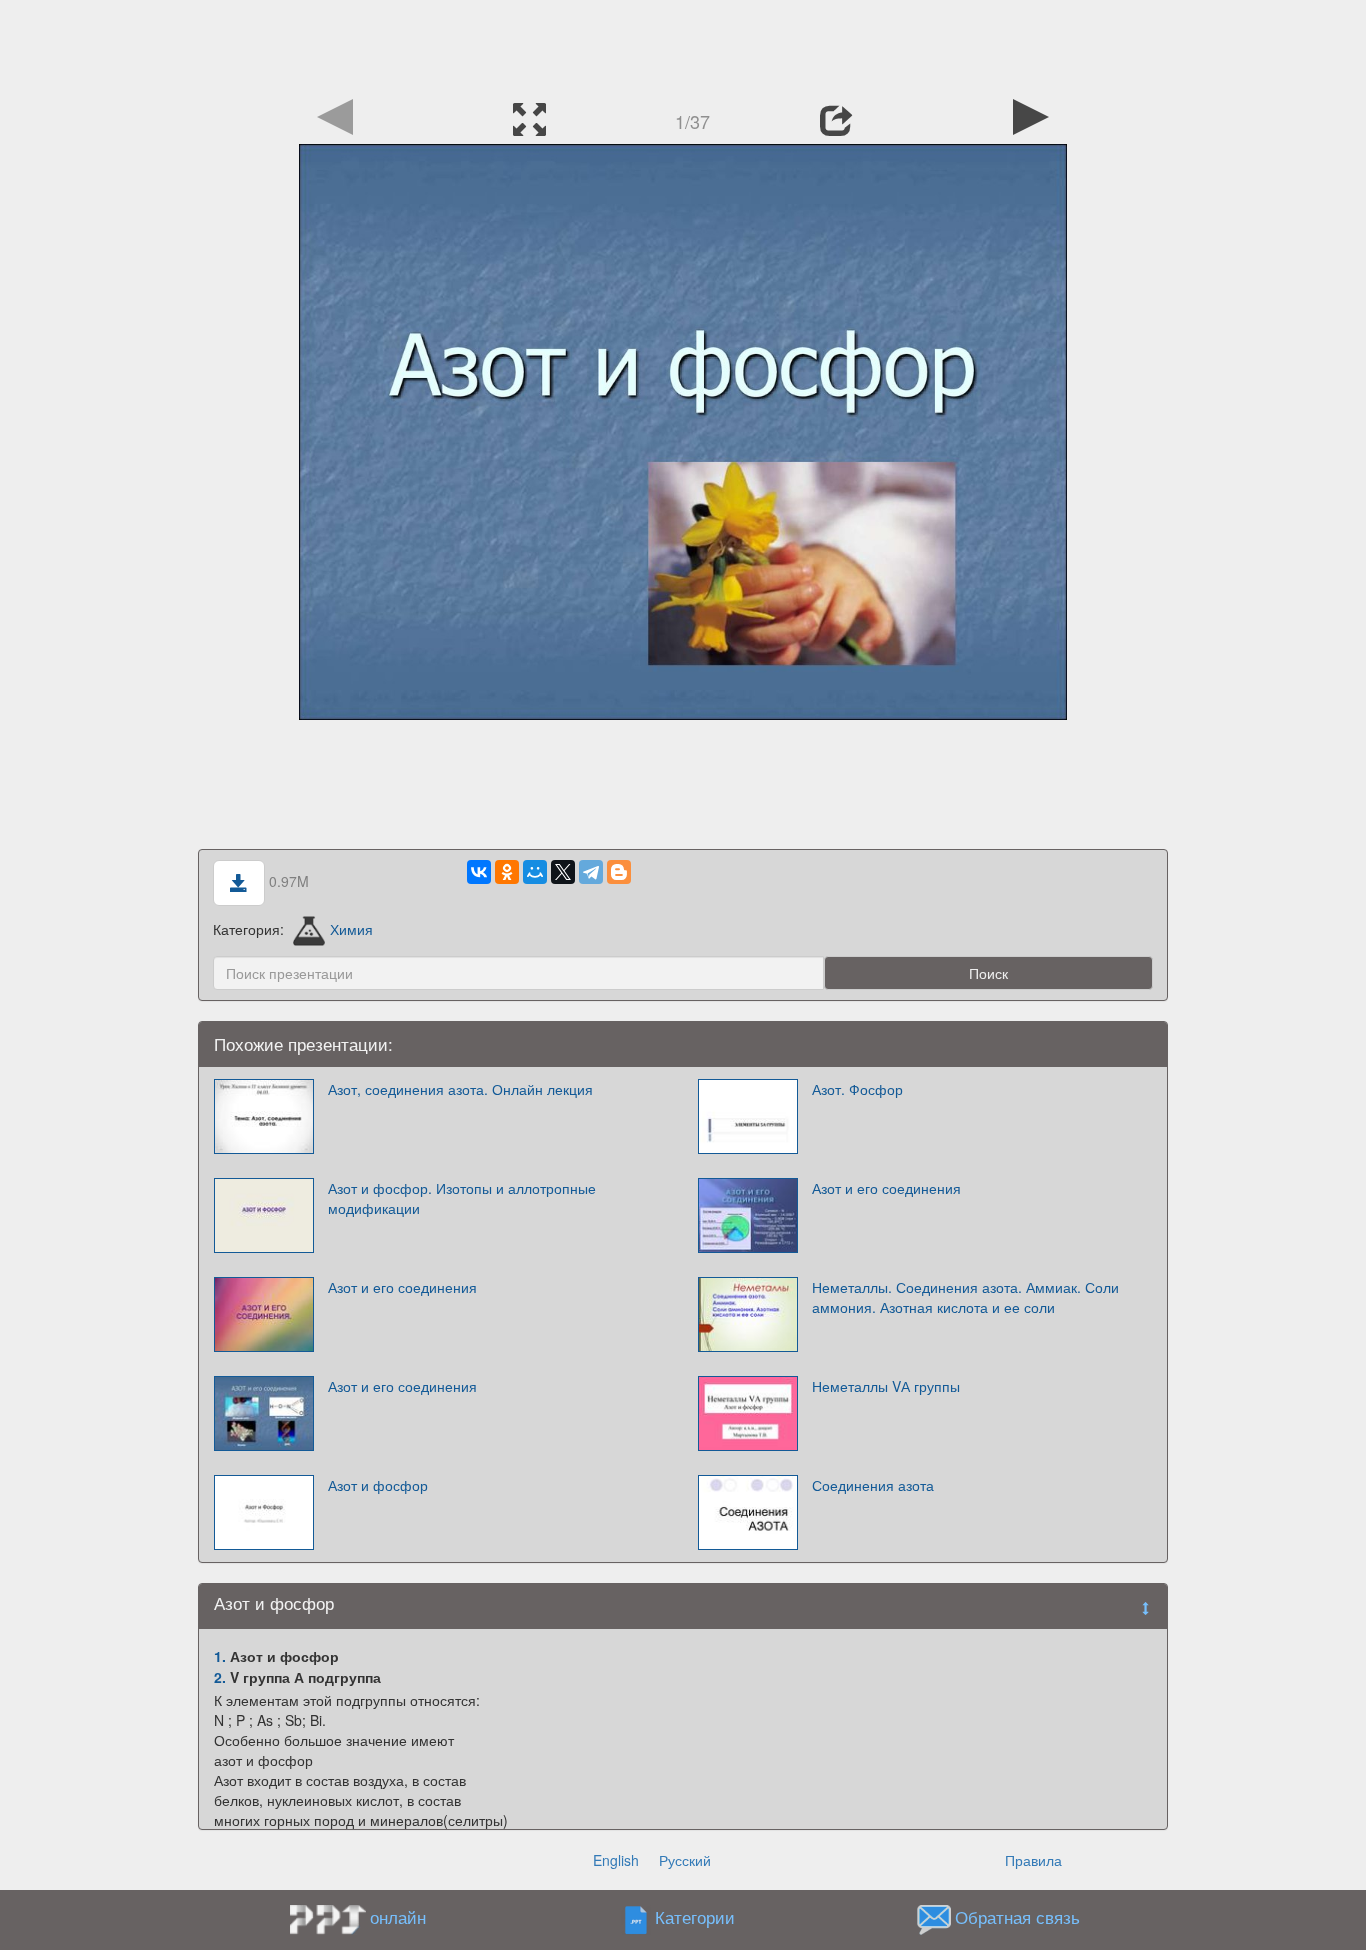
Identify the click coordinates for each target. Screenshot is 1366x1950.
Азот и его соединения (886, 1188)
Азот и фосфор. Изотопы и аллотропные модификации (462, 1198)
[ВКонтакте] (479, 872)
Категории (695, 1918)
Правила (1033, 1860)
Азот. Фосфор (857, 1089)
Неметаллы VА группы (886, 1386)
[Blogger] (619, 872)
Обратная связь (1017, 1918)
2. (220, 1677)
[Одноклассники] (507, 872)
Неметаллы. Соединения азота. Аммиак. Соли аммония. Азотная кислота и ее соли (965, 1297)
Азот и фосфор (378, 1485)
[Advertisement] (683, 45)
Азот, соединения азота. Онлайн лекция (460, 1089)
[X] (563, 872)
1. (220, 1656)
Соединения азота (873, 1485)
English (616, 1860)
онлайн (398, 1917)
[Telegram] (591, 872)
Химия (351, 929)
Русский (685, 1860)
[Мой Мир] (535, 872)
